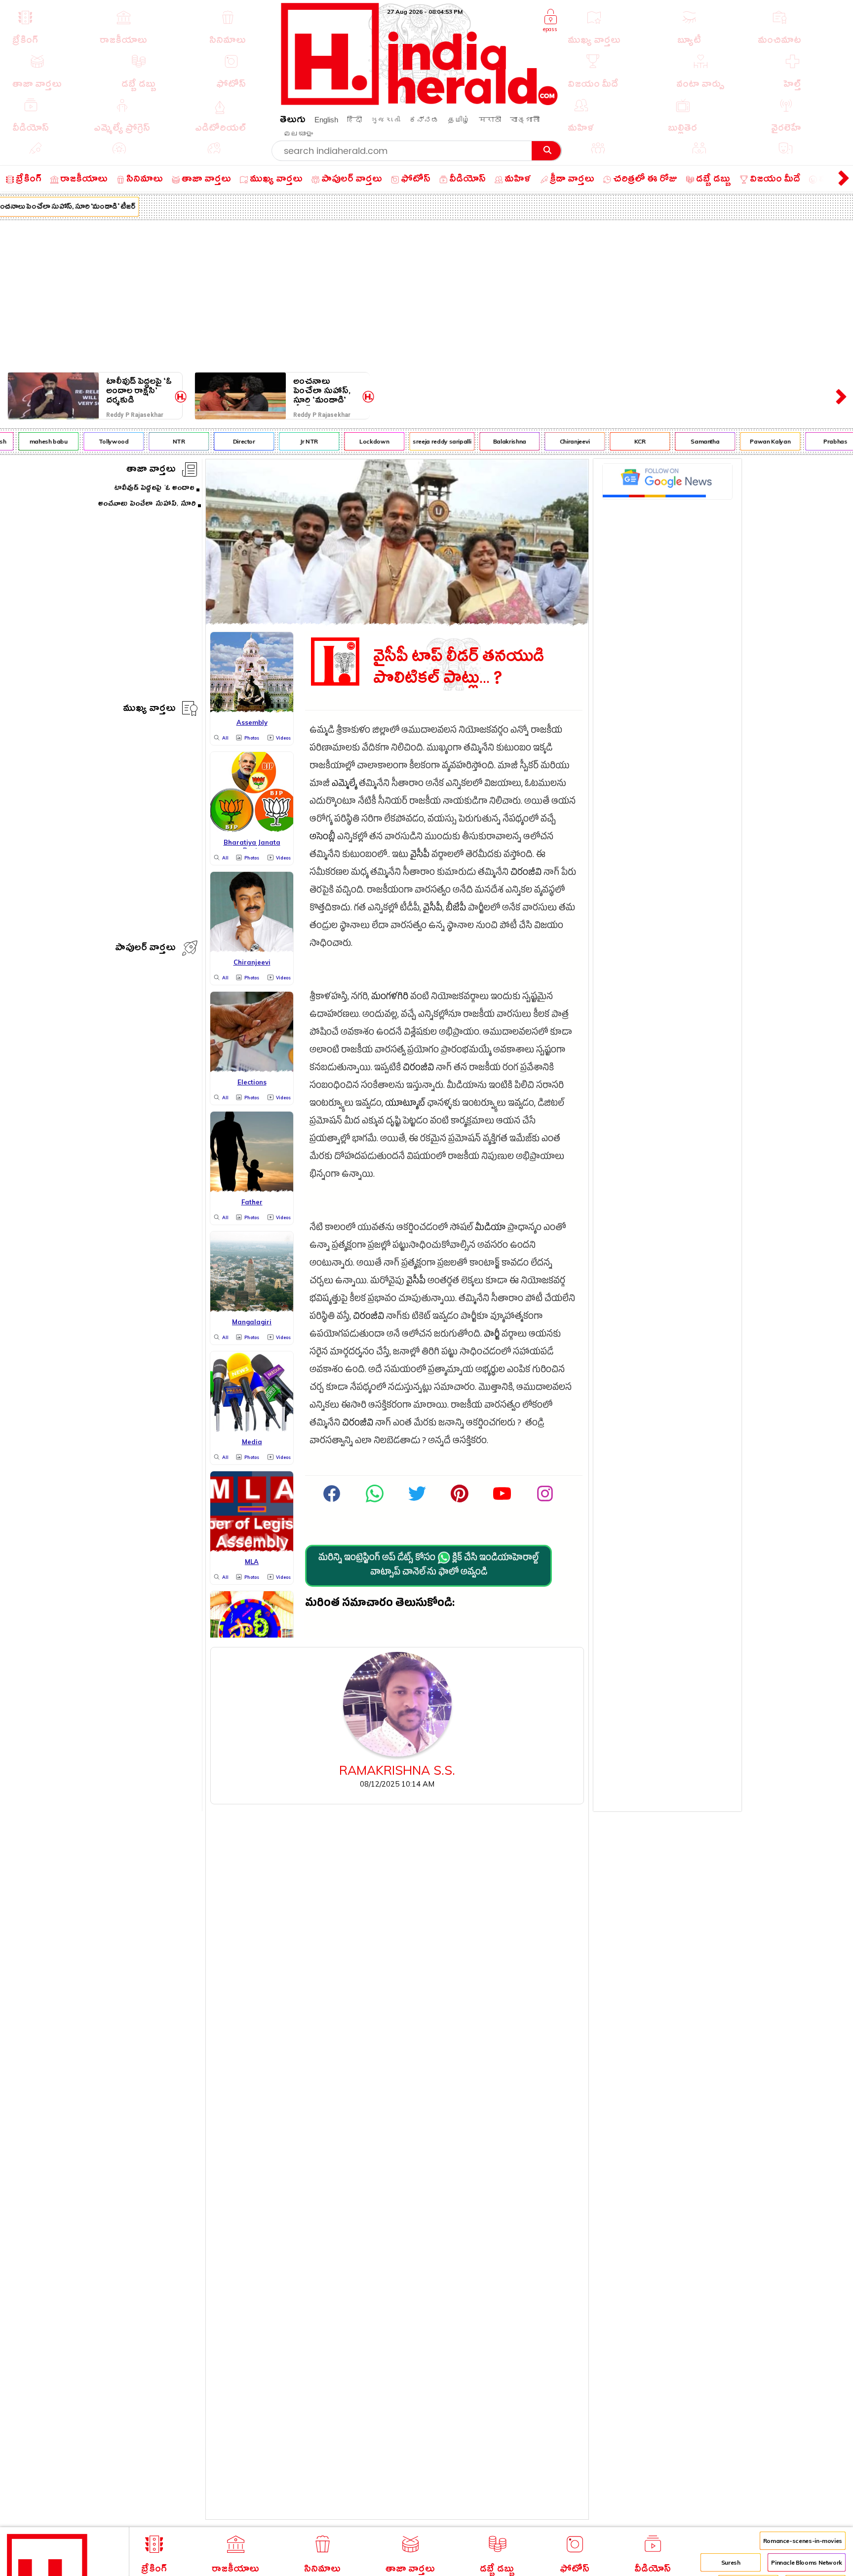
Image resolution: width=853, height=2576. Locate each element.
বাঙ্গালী (525, 120)
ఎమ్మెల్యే (344, 785)
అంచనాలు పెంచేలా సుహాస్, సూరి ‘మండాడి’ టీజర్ (322, 391)
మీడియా (490, 1229)
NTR (158, 441)
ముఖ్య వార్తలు (149, 710)
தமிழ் (459, 120)
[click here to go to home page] (420, 102)
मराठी (490, 120)
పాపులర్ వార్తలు (145, 949)
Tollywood (93, 441)
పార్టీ (492, 1335)
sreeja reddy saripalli (421, 441)
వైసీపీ (420, 856)
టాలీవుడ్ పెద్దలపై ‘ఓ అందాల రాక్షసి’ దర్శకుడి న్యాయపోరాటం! (139, 391)
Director (223, 441)
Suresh (731, 2562)
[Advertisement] (426, 294)
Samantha (684, 441)
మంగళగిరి (390, 998)
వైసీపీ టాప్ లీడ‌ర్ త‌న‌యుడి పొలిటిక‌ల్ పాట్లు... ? (459, 668)
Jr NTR (288, 441)
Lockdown (353, 441)
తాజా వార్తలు (151, 470)
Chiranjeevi (554, 441)
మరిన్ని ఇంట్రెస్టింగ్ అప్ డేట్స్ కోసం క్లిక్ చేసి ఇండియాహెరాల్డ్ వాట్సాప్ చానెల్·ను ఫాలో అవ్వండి (428, 1566)
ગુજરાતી (386, 120)
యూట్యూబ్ (405, 1104)
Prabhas (814, 441)
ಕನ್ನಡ (424, 120)
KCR (619, 441)
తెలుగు (293, 121)
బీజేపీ (456, 909)
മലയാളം (298, 133)
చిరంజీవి (526, 874)
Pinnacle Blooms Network (807, 2562)
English (326, 120)
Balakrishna (488, 441)
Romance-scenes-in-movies (803, 2541)
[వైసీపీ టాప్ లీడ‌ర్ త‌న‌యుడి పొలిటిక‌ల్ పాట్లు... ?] (397, 622)
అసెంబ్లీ (322, 838)
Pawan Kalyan (749, 441)
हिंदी (354, 120)
